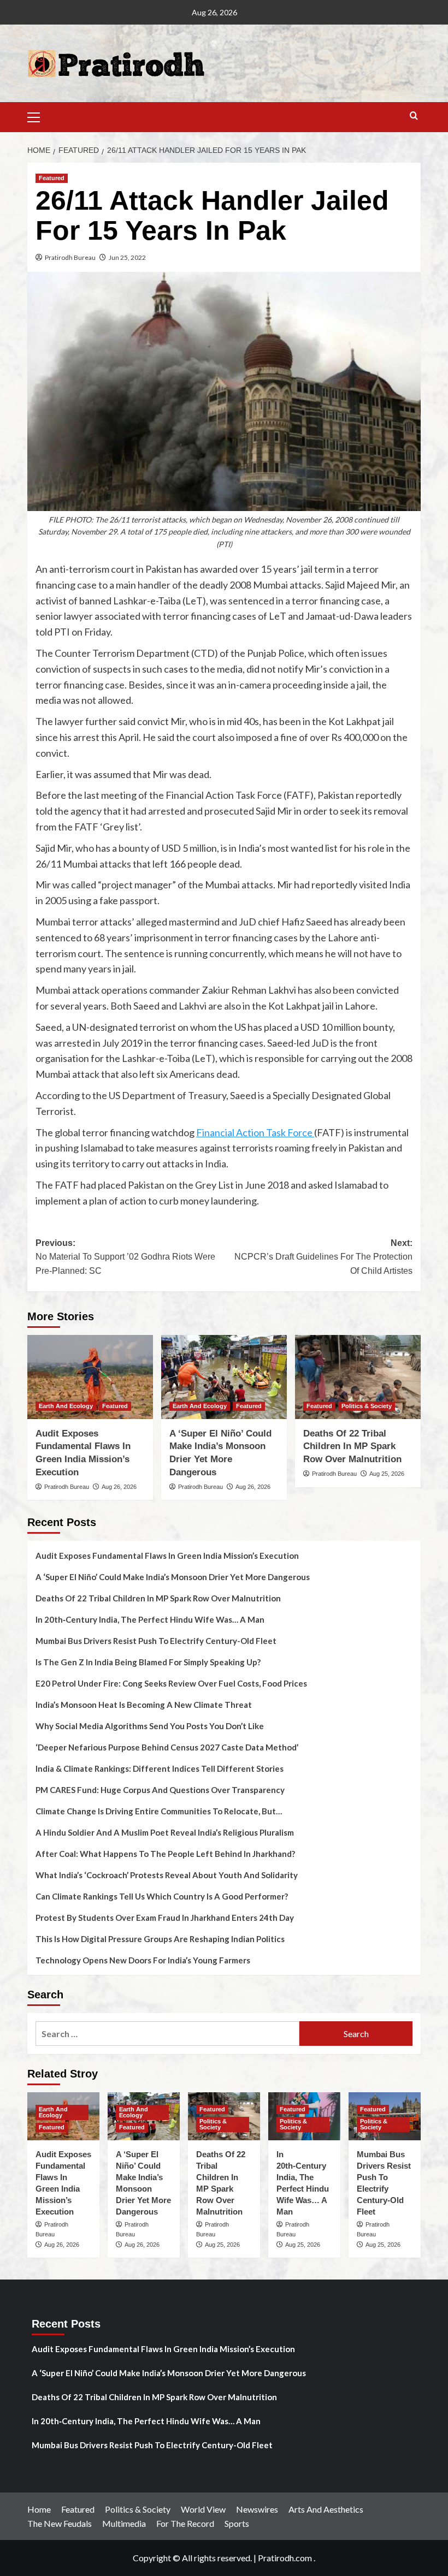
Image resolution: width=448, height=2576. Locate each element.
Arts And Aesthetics (326, 2509)
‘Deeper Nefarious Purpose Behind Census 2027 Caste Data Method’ (167, 1747)
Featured (52, 178)
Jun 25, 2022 (127, 257)
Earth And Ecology (66, 1406)
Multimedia (124, 2523)
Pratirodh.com (285, 2558)
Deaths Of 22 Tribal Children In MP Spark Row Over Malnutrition (352, 1447)
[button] (38, 116)
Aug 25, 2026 (387, 1474)
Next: (323, 1257)
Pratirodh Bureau (70, 257)
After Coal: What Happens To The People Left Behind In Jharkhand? (165, 1854)
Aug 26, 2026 (119, 1487)
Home (39, 2509)
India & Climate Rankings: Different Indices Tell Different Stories (160, 1768)
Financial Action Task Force (255, 1132)
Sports (237, 2523)
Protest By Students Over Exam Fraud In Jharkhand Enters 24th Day (165, 1918)
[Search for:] (167, 2034)
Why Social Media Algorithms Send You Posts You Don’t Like (150, 1726)
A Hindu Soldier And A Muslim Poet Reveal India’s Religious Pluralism (165, 1832)
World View (203, 2509)
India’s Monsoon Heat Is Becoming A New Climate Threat (144, 1705)
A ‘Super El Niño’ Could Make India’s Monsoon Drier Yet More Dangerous (173, 1577)
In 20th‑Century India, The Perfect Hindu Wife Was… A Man (150, 1619)
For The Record (185, 2523)
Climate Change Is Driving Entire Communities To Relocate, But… (159, 1811)
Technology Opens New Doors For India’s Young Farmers (143, 1960)
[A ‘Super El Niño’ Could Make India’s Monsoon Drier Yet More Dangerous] (224, 1377)
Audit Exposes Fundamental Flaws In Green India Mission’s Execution (167, 1556)
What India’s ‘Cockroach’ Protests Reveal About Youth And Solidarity (167, 1875)
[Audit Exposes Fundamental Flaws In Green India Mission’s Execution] (90, 1377)
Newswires (257, 2509)
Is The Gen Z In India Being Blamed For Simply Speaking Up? (148, 1662)
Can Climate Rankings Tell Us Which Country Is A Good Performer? (162, 1896)
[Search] (414, 116)
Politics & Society (367, 1406)
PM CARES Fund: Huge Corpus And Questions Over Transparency (160, 1790)
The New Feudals (60, 2523)
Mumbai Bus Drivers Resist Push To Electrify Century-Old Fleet (156, 1641)
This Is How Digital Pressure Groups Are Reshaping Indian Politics (160, 1939)
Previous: (125, 1257)
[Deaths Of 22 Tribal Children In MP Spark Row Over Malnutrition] (358, 1377)
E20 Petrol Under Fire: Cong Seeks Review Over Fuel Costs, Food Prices (171, 1683)
